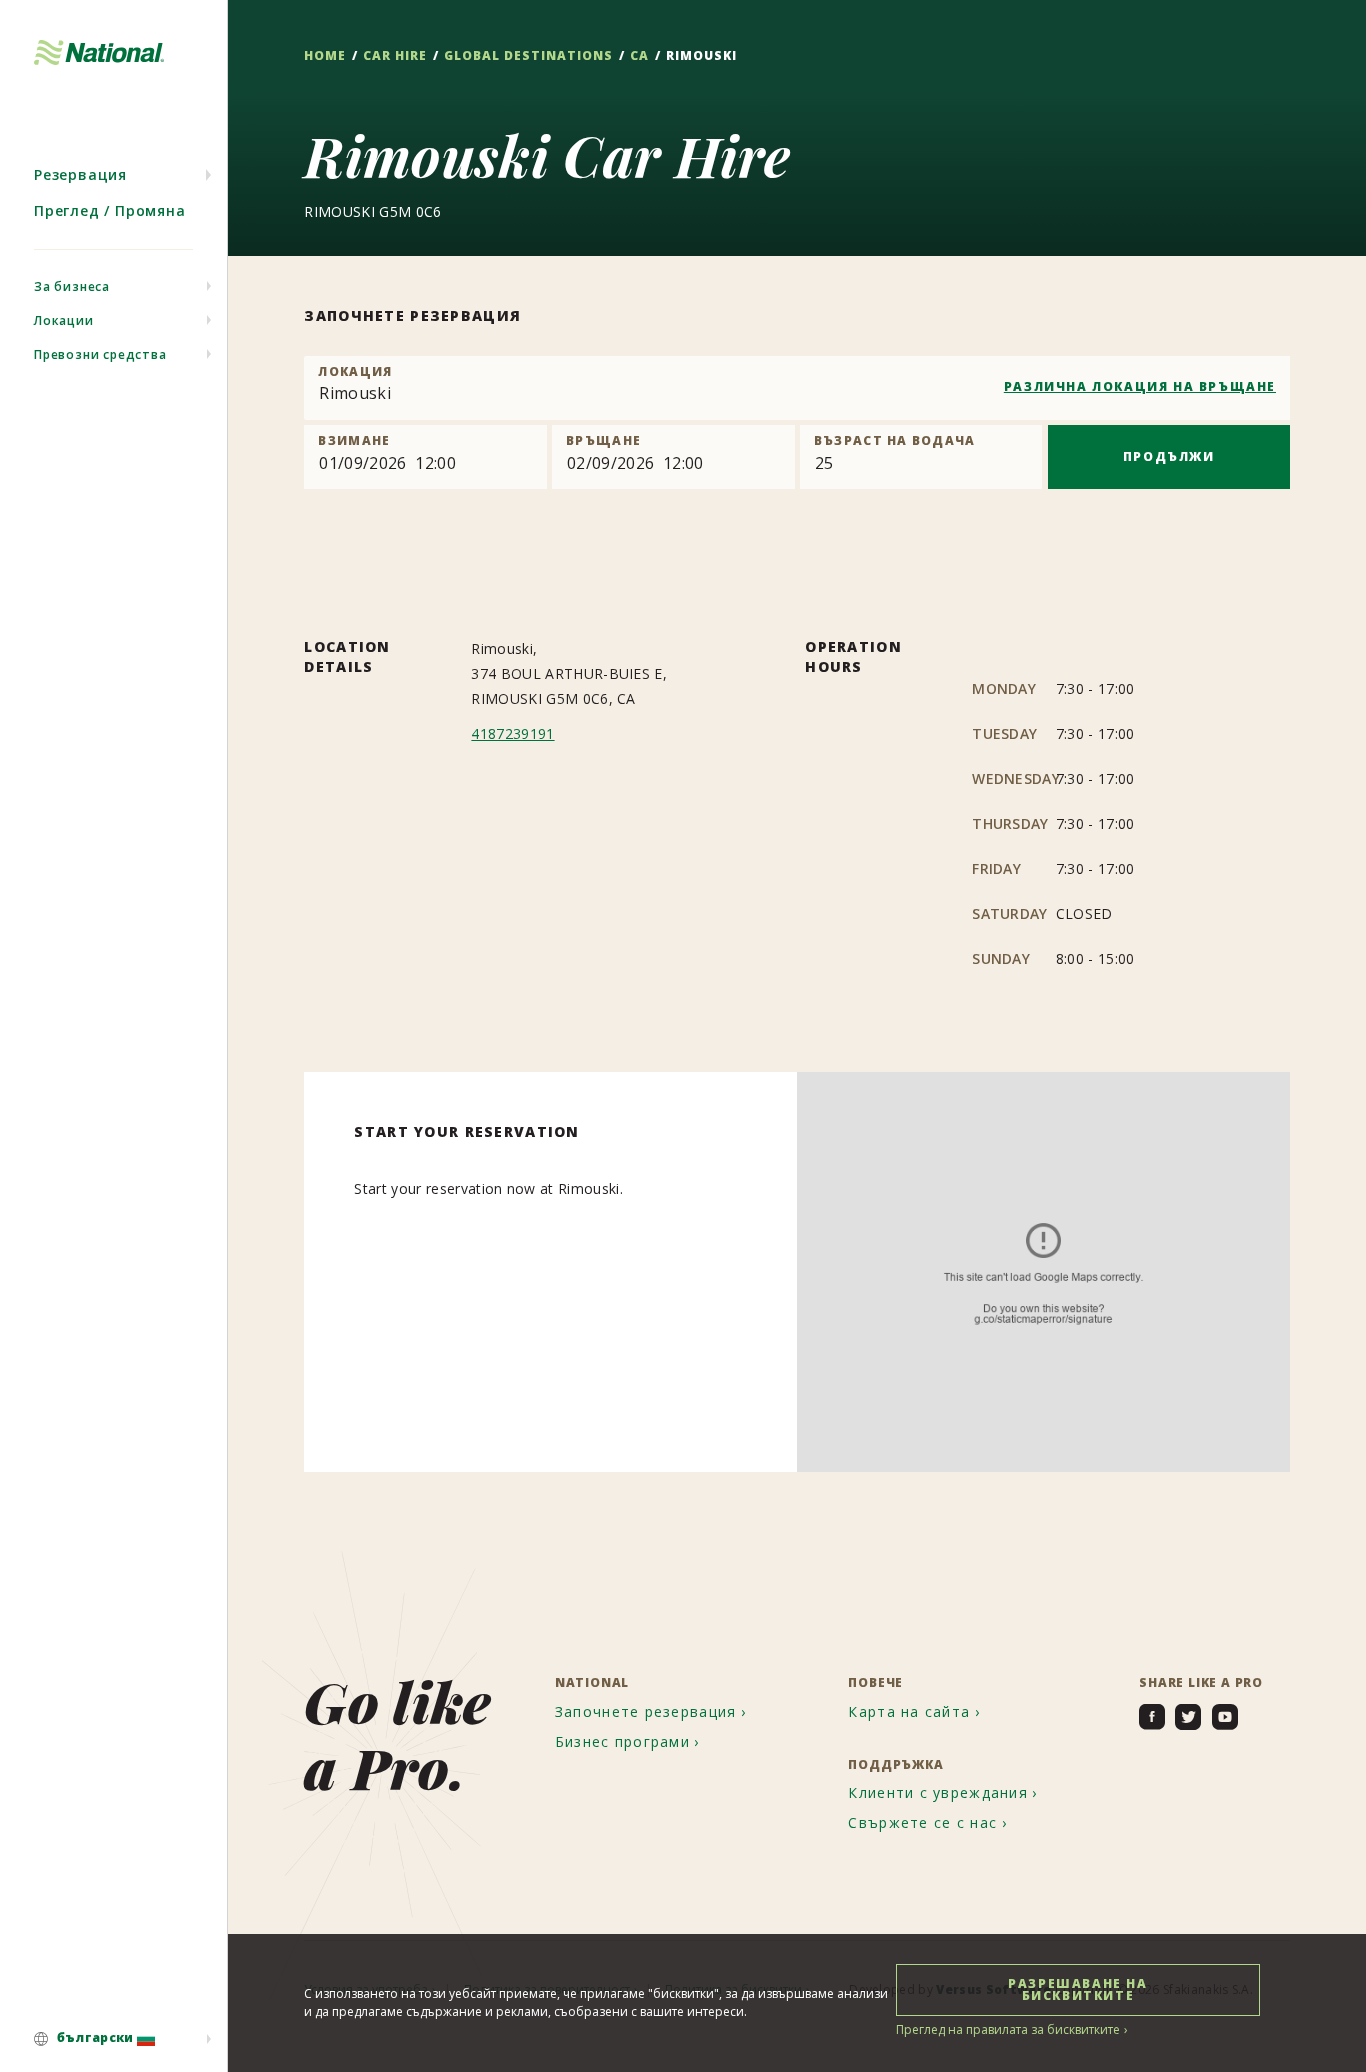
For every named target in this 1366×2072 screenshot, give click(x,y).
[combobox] (797, 388)
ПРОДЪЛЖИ (1169, 456)
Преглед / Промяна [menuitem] (110, 210)
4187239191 (512, 733)
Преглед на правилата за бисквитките (1008, 2029)
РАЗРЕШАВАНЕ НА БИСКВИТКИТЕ (1077, 1989)
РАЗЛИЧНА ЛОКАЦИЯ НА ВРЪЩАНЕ (1140, 386)
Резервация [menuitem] (80, 174)
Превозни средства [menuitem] (100, 354)
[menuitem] (113, 2039)
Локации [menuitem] (64, 320)
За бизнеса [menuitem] (72, 286)
